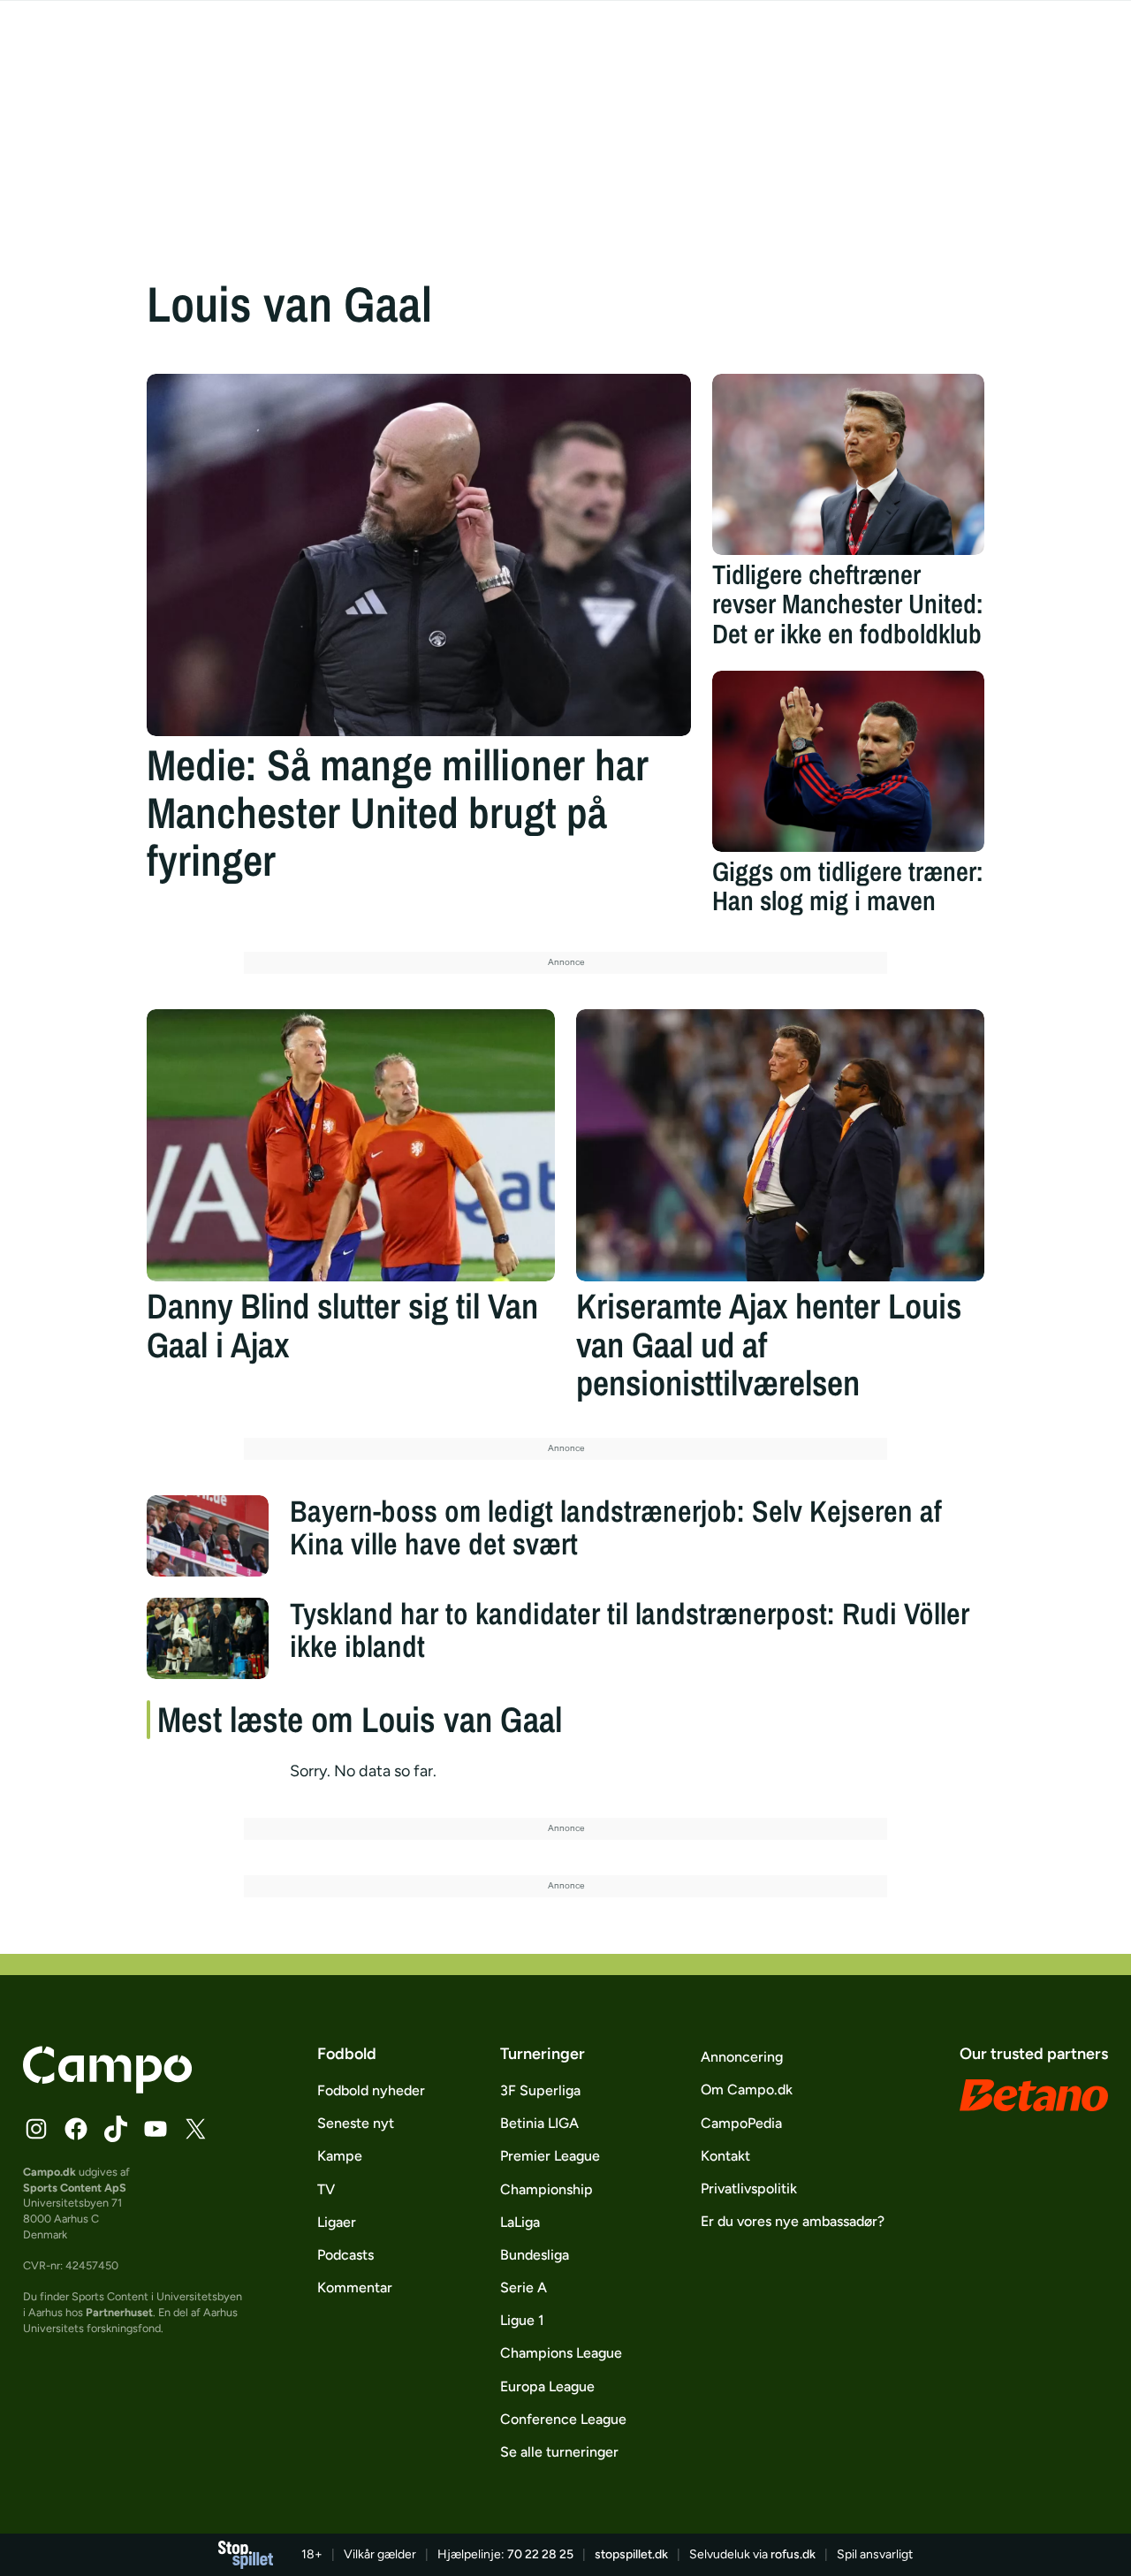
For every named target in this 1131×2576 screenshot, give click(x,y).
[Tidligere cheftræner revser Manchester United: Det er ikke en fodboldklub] (848, 464)
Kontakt (725, 2156)
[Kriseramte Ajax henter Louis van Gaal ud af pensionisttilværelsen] (780, 1145)
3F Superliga (540, 2090)
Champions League (561, 2353)
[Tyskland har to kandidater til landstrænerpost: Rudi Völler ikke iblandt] (208, 1638)
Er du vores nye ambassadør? (793, 2221)
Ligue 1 (522, 2320)
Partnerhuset (119, 2312)
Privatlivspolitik (749, 2188)
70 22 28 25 (540, 2554)
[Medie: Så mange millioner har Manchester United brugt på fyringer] (419, 555)
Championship (547, 2189)
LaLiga (520, 2222)
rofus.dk (793, 2554)
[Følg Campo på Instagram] (36, 2129)
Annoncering (742, 2057)
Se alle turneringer (559, 2452)
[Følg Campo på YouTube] (156, 2129)
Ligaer (337, 2222)
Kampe (340, 2156)
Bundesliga (535, 2255)
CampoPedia (741, 2123)
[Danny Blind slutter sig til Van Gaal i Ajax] (351, 1145)
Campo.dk (49, 2172)
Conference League (563, 2419)
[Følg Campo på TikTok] (116, 2129)
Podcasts (345, 2255)
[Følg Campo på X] (195, 2129)
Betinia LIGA (539, 2123)
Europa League (547, 2386)
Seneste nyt (356, 2123)
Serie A (524, 2287)
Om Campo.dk (747, 2090)
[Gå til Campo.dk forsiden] (107, 2088)
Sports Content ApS (75, 2188)
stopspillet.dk (631, 2554)
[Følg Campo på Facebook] (76, 2129)
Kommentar (355, 2287)
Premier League (550, 2156)
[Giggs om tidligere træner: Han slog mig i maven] (848, 761)
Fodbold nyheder (371, 2090)
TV (326, 2189)
